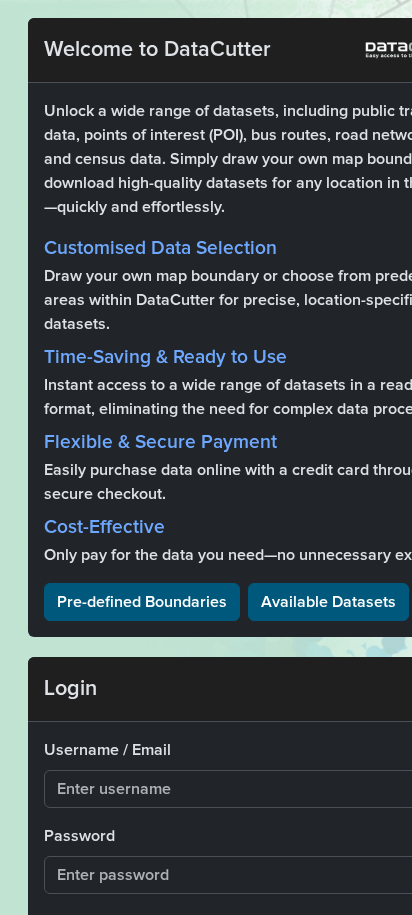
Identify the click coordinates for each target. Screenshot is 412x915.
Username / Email (107, 750)
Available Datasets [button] (328, 602)
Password (79, 836)
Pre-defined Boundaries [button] (142, 602)
